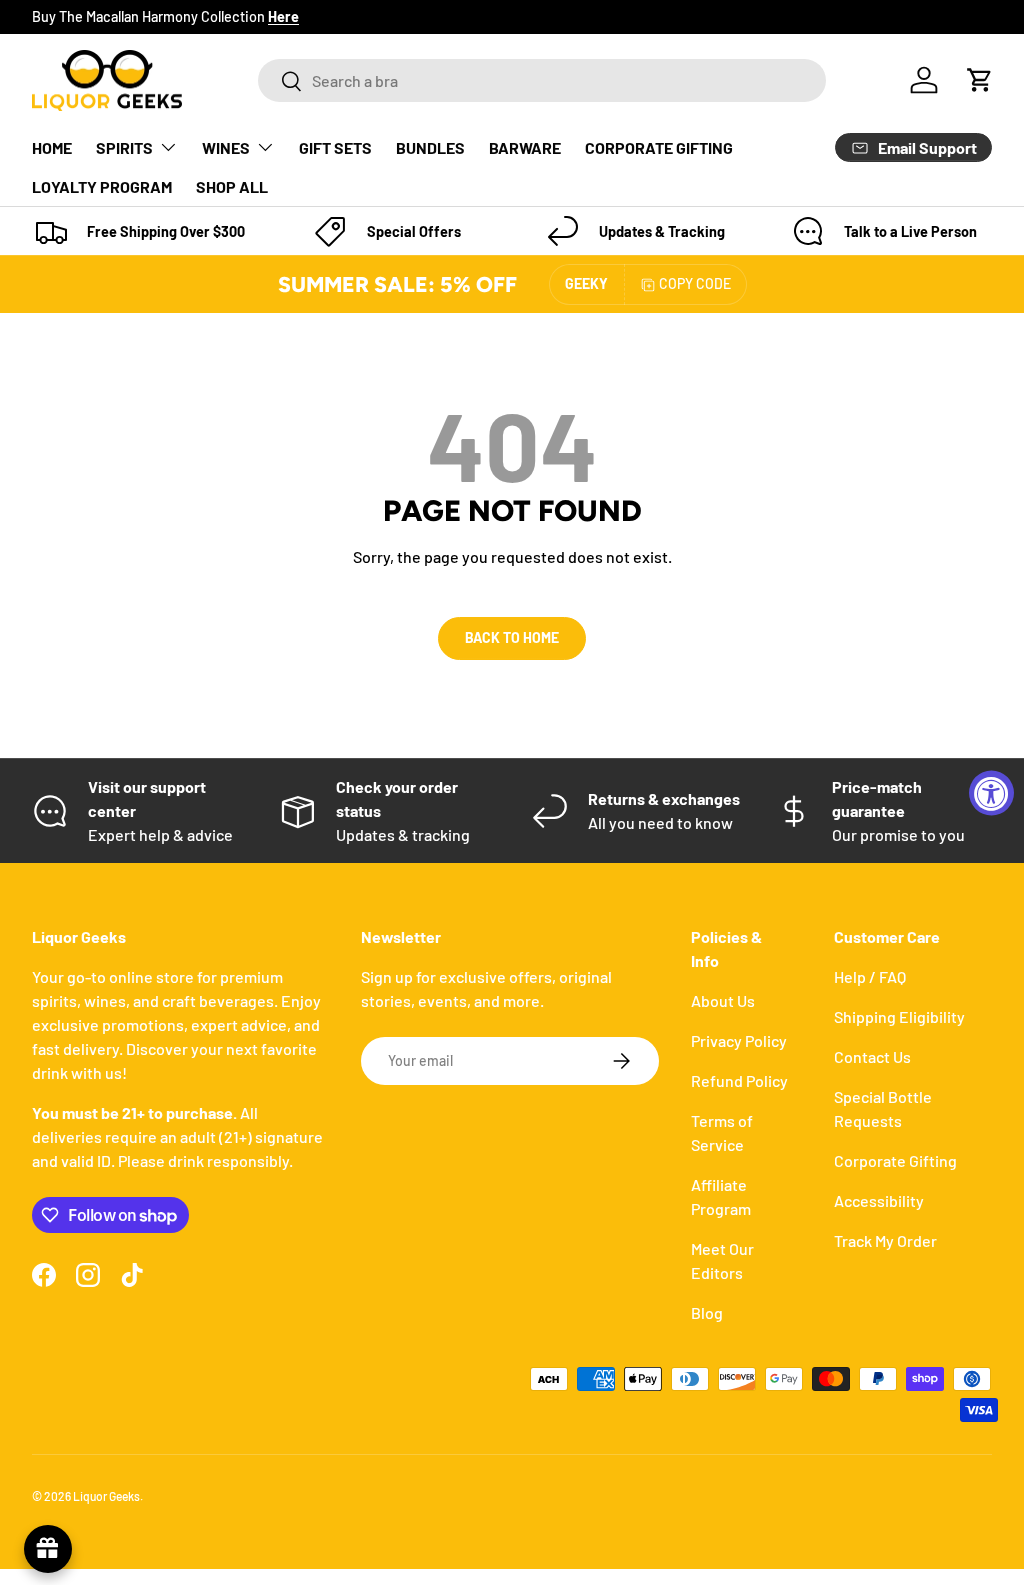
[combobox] (542, 80)
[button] (980, 80)
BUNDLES (430, 147)
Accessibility (879, 1200)
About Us (723, 1000)
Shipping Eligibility (899, 1016)
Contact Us (872, 1056)
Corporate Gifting (895, 1160)
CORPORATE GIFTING (659, 147)
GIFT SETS (335, 147)
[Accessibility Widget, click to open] (991, 792)
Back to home (512, 637)
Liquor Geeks (106, 1496)
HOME (52, 147)
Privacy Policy (739, 1040)
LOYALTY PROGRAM (102, 186)
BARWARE (525, 147)
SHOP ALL (232, 186)
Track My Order (885, 1240)
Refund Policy (739, 1080)
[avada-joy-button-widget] (48, 1549)
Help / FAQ (870, 976)
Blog (707, 1312)
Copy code (695, 283)
